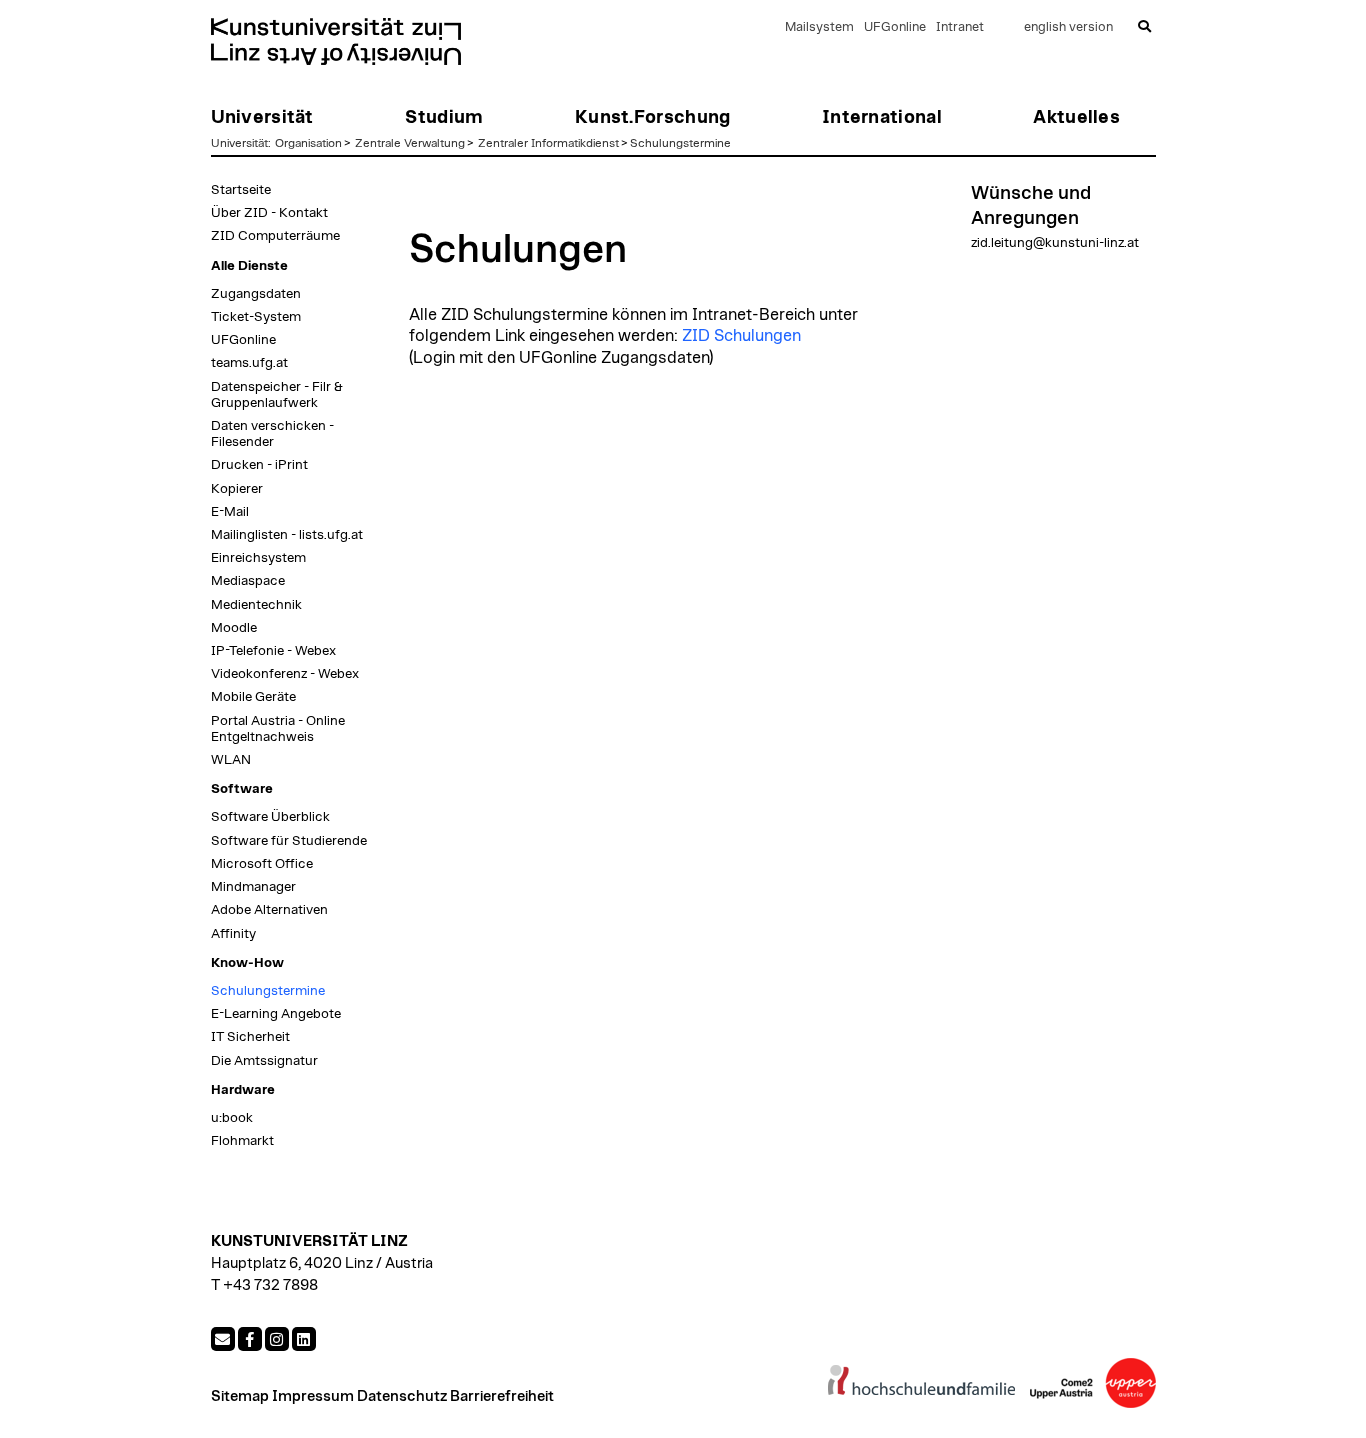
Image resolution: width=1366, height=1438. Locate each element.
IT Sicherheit (250, 1037)
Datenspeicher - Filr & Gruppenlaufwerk (277, 395)
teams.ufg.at (249, 363)
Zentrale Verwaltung (410, 143)
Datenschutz (402, 1396)
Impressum (313, 1396)
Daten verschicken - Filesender (272, 434)
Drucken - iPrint (259, 465)
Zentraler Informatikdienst (548, 143)
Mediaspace (248, 581)
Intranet (960, 27)
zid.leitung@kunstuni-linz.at (1055, 243)
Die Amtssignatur (264, 1061)
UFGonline (895, 27)
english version (1068, 27)
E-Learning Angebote (276, 1014)
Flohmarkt (242, 1141)
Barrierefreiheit (502, 1396)
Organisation (308, 143)
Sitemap (240, 1396)
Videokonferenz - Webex (285, 674)
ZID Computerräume (275, 236)
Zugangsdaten (256, 294)
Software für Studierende (289, 841)
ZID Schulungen (741, 336)
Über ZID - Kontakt (269, 213)
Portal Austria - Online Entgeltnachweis (278, 729)
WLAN (231, 760)
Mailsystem (819, 27)
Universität (239, 143)
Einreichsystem (258, 558)
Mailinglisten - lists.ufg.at (287, 535)
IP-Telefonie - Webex (273, 651)
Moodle (234, 628)
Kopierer (237, 489)
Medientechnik (256, 605)
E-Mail (230, 512)
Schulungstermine (680, 143)
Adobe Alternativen (269, 910)
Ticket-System (256, 317)
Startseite (241, 190)
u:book (232, 1118)
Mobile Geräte (253, 697)
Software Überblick (270, 817)
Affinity (233, 934)
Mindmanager (253, 887)
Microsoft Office (262, 864)
